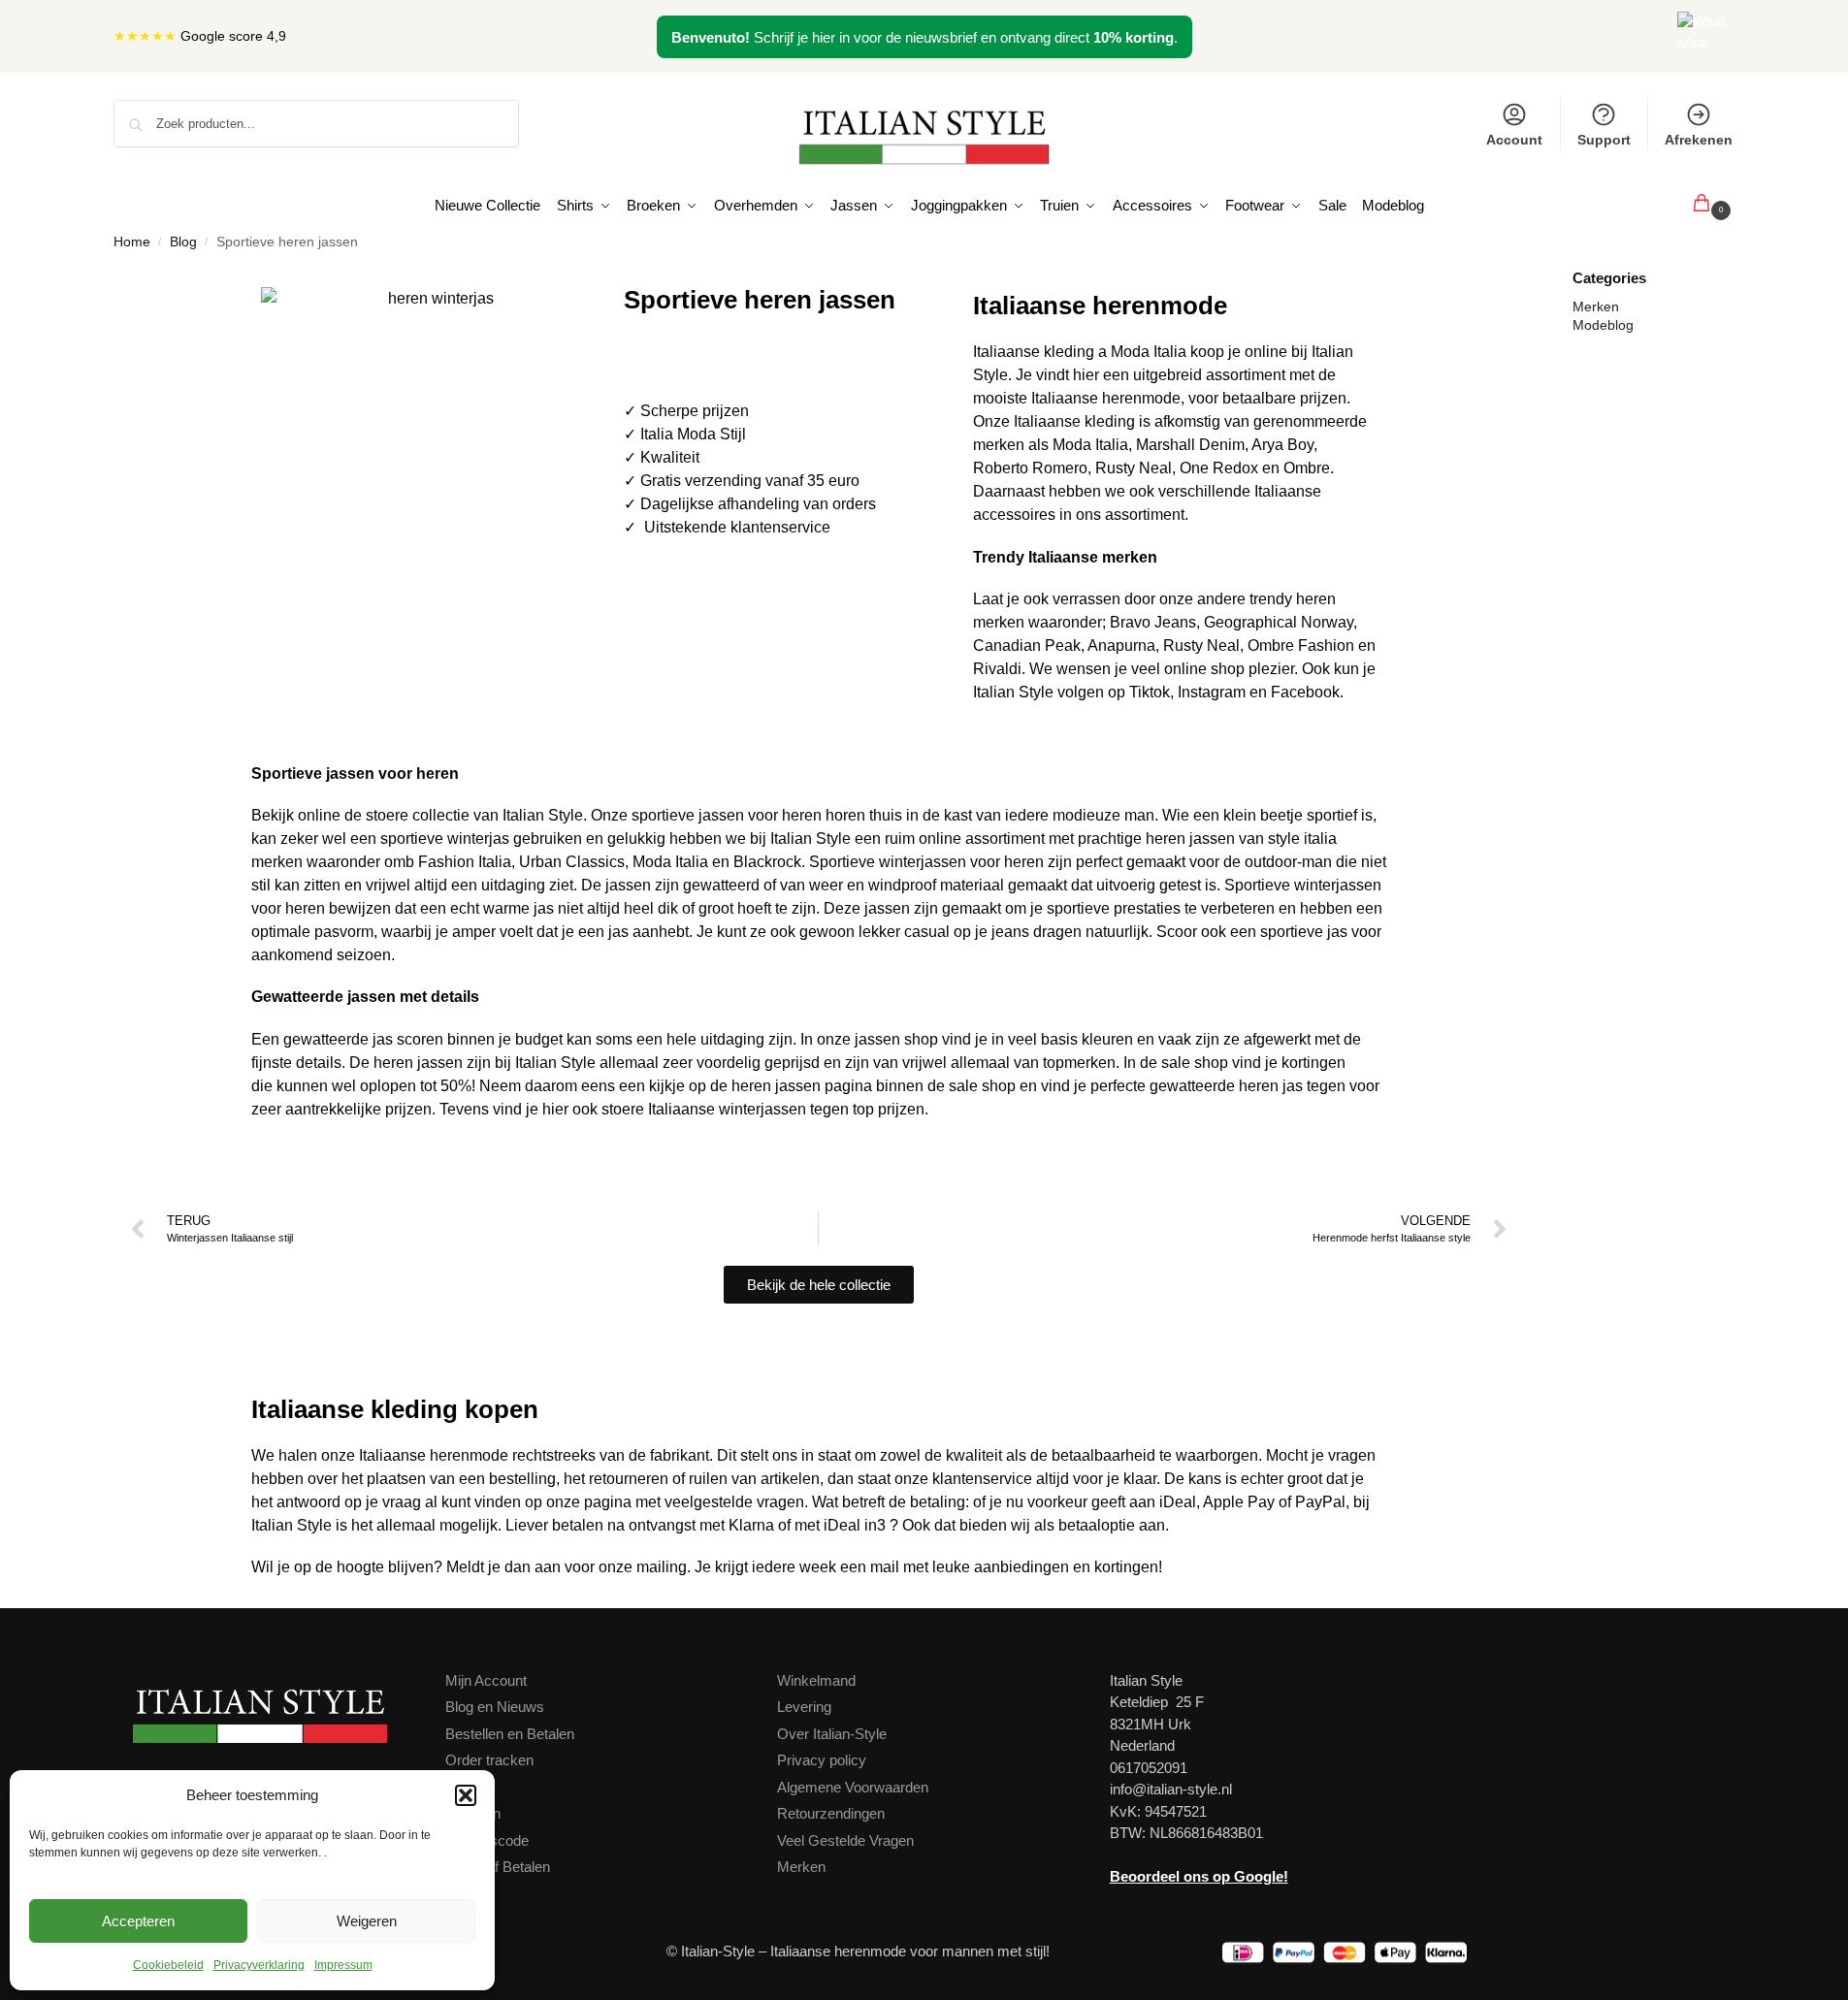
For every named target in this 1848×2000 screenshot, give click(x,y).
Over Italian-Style (832, 1734)
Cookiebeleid (168, 1965)
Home (132, 242)
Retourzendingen (831, 1813)
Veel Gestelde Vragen (845, 1840)
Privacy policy (822, 1760)
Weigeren (367, 1921)
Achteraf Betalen (498, 1867)
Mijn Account (486, 1680)
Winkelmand (816, 1680)
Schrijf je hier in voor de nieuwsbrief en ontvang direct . (924, 37)
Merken (1596, 306)
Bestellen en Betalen (510, 1734)
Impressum (343, 1965)
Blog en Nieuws (495, 1707)
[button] (466, 1795)
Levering (804, 1707)
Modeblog (1603, 325)
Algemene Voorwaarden (853, 1787)
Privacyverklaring (259, 1965)
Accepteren (138, 1921)
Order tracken (489, 1760)
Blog (183, 242)
